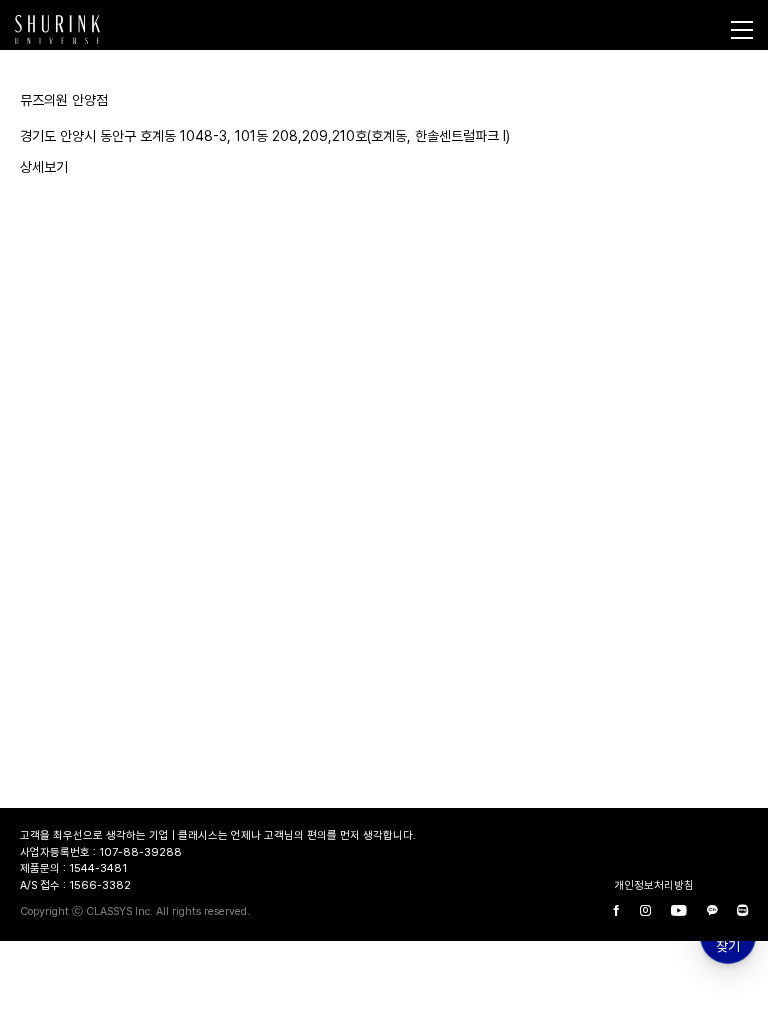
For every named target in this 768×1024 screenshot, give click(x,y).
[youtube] (679, 912)
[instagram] (645, 912)
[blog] (742, 912)
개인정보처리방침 (654, 885)
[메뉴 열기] (742, 30)
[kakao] (712, 912)
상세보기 (44, 167)
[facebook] (617, 912)
